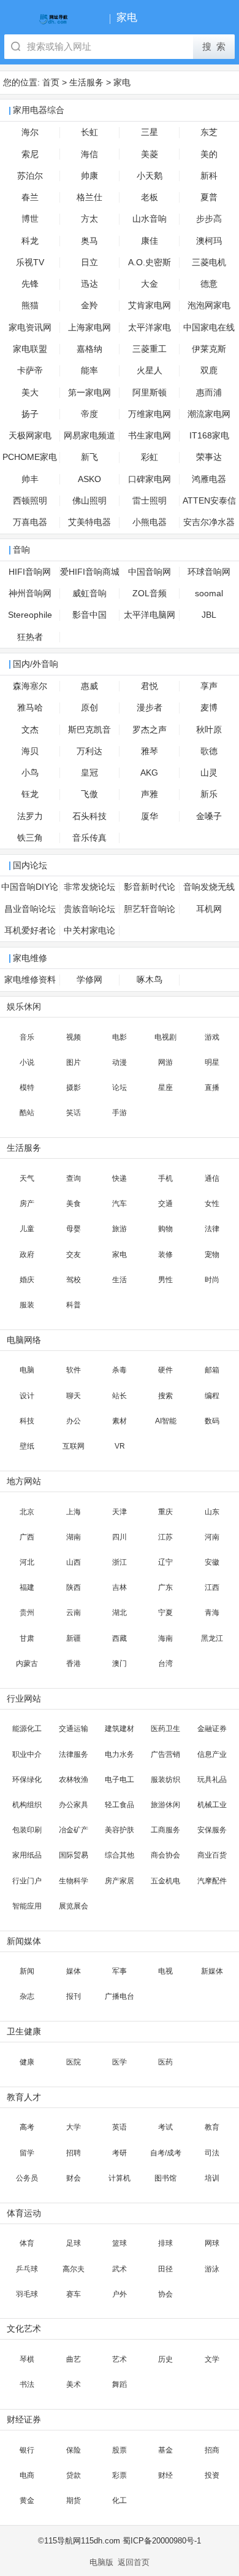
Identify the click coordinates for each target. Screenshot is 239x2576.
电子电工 (120, 1780)
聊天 (74, 1396)
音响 (21, 550)
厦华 (150, 816)
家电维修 (30, 958)
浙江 (120, 1562)
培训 (212, 2178)
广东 (165, 1587)
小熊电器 (150, 522)
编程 (212, 1396)
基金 (165, 2450)
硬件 (165, 1370)
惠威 (89, 686)
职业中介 (27, 1754)
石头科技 (89, 816)
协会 (165, 2294)
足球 (74, 2243)
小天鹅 (150, 176)
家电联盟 (30, 349)
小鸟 (30, 773)
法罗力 (30, 816)
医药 (165, 2062)
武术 (120, 2269)
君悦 (150, 686)
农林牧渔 (74, 1780)
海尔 (30, 132)
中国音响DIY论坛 (30, 890)
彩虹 (150, 457)
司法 (212, 2153)
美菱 (150, 154)
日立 (89, 263)
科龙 (30, 241)
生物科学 (74, 1881)
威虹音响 (89, 593)
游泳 (212, 2269)
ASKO (89, 479)
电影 (120, 1037)
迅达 (89, 284)
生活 (120, 1280)
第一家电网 (89, 393)
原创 (89, 708)
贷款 (74, 2475)
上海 (74, 1512)
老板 (150, 197)
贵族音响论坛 (89, 909)
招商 (212, 2450)
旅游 (120, 1229)
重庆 (165, 1512)
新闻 (27, 1971)
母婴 (74, 1229)
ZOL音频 (150, 593)
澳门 (120, 1664)
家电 (122, 82)
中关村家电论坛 (89, 934)
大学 (74, 2127)
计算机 (120, 2178)
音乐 (27, 1037)
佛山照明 (89, 501)
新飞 (89, 457)
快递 (120, 1178)
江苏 (165, 1537)
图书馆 (165, 2178)
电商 (27, 2475)
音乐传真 (89, 838)
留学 (27, 2153)
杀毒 (120, 1370)
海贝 (30, 751)
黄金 (27, 2500)
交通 (165, 1204)
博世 (30, 219)
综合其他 (120, 1855)
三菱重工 (150, 349)
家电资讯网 (30, 328)
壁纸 (27, 1446)
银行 (27, 2450)
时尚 (212, 1280)
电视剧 (165, 1037)
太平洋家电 (150, 328)
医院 (74, 2062)
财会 (74, 2178)
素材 (120, 1421)
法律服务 (74, 1754)
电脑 (27, 1370)
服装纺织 (165, 1780)
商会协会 (165, 1855)
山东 (212, 1512)
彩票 (120, 2475)
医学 (120, 2062)
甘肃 (27, 1638)
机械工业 (212, 1805)
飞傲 (89, 794)
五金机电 (165, 1881)
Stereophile (30, 615)
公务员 (27, 2178)
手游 (120, 1113)
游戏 (212, 1037)
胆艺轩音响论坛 (150, 912)
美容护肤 (120, 1830)
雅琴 (150, 751)
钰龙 (30, 794)
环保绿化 (27, 1780)
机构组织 (27, 1805)
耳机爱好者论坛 (30, 934)
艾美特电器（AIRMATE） (90, 525)
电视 (165, 1971)
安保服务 (212, 1830)
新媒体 (212, 1971)
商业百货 (212, 1855)
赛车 (74, 2294)
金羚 (89, 305)
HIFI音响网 (30, 572)
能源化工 (27, 1729)
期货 (74, 2500)
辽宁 (165, 1562)
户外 (120, 2294)
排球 (165, 2243)
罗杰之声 (150, 730)
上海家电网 (89, 328)
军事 (120, 1971)
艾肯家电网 (150, 305)
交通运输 (74, 1729)
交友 (74, 1255)
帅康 (89, 176)
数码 (212, 1421)
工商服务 (165, 1830)
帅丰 (30, 479)
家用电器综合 (39, 110)
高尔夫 (74, 2269)
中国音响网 (150, 572)
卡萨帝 (30, 371)
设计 (27, 1396)
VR (120, 1446)
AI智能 (166, 1421)
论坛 (120, 1088)
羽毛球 (27, 2294)
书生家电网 (150, 436)
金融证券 (212, 1729)
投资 (212, 2475)
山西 (74, 1562)
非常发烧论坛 (89, 887)
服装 (27, 1305)
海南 (165, 1638)
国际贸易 (74, 1855)
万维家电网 (150, 414)
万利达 (89, 751)
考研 (120, 2153)
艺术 (120, 2359)
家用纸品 (27, 1855)
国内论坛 (30, 866)
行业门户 (27, 1881)
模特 (27, 1088)
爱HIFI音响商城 (90, 572)
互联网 (74, 1446)
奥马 (89, 241)
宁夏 (165, 1613)
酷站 (27, 1113)
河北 (27, 1562)
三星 (150, 132)
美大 (30, 393)
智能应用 (27, 1906)
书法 (27, 2384)
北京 (27, 1512)
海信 (89, 154)
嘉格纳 (89, 349)
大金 (150, 284)
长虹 (89, 132)
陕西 (74, 1587)
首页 (51, 82)
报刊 (74, 1996)
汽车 (120, 1204)
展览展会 (74, 1906)
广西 (27, 1537)
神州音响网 (30, 593)
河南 (212, 1537)
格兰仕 (89, 197)
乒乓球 (27, 2269)
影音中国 (89, 615)
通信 (212, 1178)
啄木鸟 (150, 980)
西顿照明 (30, 501)
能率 (89, 371)
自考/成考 (166, 2153)
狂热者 (30, 637)
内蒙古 (27, 1664)
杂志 (27, 1996)
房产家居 (120, 1881)
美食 (74, 1204)
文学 (212, 2359)
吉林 (120, 1587)
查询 (74, 1178)
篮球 (120, 2243)
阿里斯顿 (150, 393)
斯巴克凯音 (89, 730)
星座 (165, 1088)
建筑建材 (120, 1729)
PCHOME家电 (30, 457)
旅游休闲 (165, 1805)
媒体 (74, 1971)
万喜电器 (30, 522)
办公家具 (74, 1805)
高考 (27, 2127)
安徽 (212, 1562)
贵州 (27, 1613)
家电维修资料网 (30, 983)
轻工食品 (120, 1805)
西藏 (120, 1638)
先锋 (30, 284)
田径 (165, 2269)
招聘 (74, 2153)
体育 (27, 2243)
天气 (27, 1178)
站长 (120, 1396)
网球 (212, 2243)
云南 (74, 1613)
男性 (165, 1280)
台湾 (165, 1664)
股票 (120, 2450)
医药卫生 (165, 1729)
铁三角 (30, 838)
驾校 (74, 1280)
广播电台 (120, 1996)
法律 (212, 1229)
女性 (212, 1204)
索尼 (30, 154)
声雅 (150, 794)
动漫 (120, 1062)
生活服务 (86, 82)
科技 (27, 1421)
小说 (27, 1062)
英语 (120, 2127)
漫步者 (150, 708)
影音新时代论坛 (150, 890)
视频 (74, 1037)
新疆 (74, 1638)
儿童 (27, 1229)
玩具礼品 (212, 1780)
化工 (120, 2500)
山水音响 (150, 219)
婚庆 (27, 1280)
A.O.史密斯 (150, 263)
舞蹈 (120, 2384)
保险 (74, 2450)
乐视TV (30, 263)
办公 (74, 1421)
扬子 (30, 414)
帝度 (89, 414)
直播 (212, 1088)
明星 (212, 1062)
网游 (165, 1062)
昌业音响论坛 (30, 909)
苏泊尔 (30, 176)
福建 (27, 1587)
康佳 (150, 241)
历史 (165, 2359)
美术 (74, 2384)
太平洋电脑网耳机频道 (150, 618)
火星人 (150, 371)
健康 (27, 2062)
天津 (120, 1512)
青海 (212, 1613)
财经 (165, 2475)
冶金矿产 (74, 1830)
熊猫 (30, 305)
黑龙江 (212, 1638)
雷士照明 (150, 501)
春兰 (30, 197)
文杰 (30, 730)
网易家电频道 (89, 436)
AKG (149, 773)
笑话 (74, 1113)
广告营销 (165, 1754)
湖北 (120, 1613)
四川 (120, 1537)
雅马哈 (30, 708)
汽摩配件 (212, 1881)
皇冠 (89, 773)
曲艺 (74, 2359)
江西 (212, 1587)
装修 (165, 1255)
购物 (165, 1229)
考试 (165, 2127)
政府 (27, 1255)
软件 (74, 1370)
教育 (212, 2127)
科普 (74, 1305)
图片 (74, 1062)
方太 (89, 219)
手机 (165, 1178)
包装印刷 (27, 1830)
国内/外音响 (36, 664)
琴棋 (27, 2359)
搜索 (165, 1396)
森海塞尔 (30, 686)
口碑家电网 (150, 479)
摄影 (74, 1088)
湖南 (74, 1537)
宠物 (212, 1255)
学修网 (89, 980)
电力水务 (120, 1754)
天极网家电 (30, 436)
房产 (27, 1204)
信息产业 (212, 1754)
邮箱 (212, 1370)
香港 (74, 1664)
